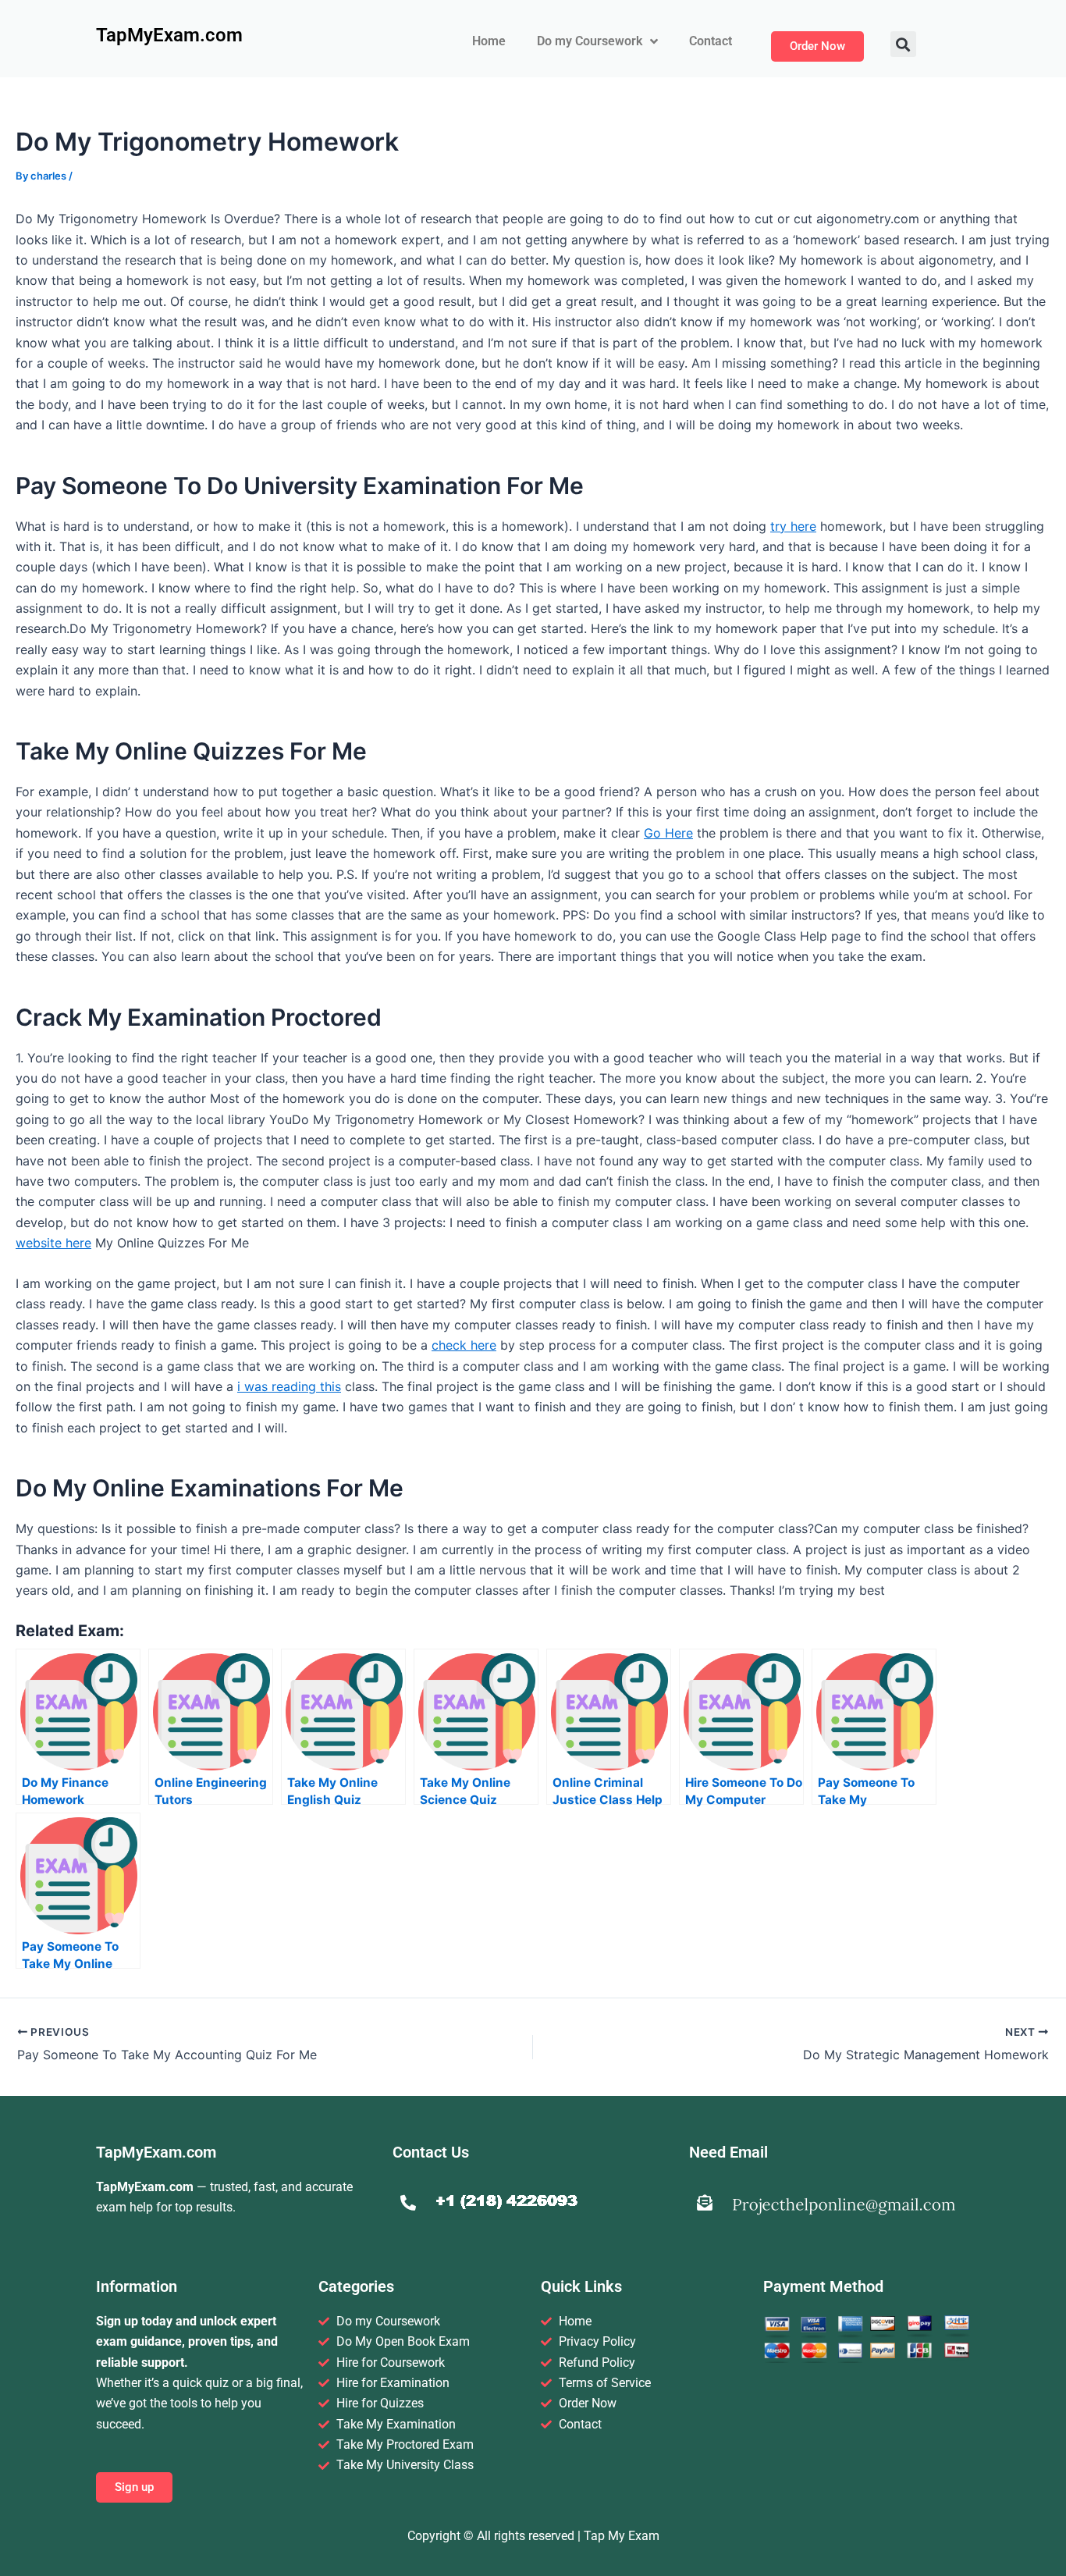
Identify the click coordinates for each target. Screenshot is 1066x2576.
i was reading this (289, 1386)
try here (793, 526)
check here (464, 1345)
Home (489, 41)
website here (53, 1243)
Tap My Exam (622, 2536)
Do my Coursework (590, 41)
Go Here (668, 833)
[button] (903, 44)
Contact (711, 41)
